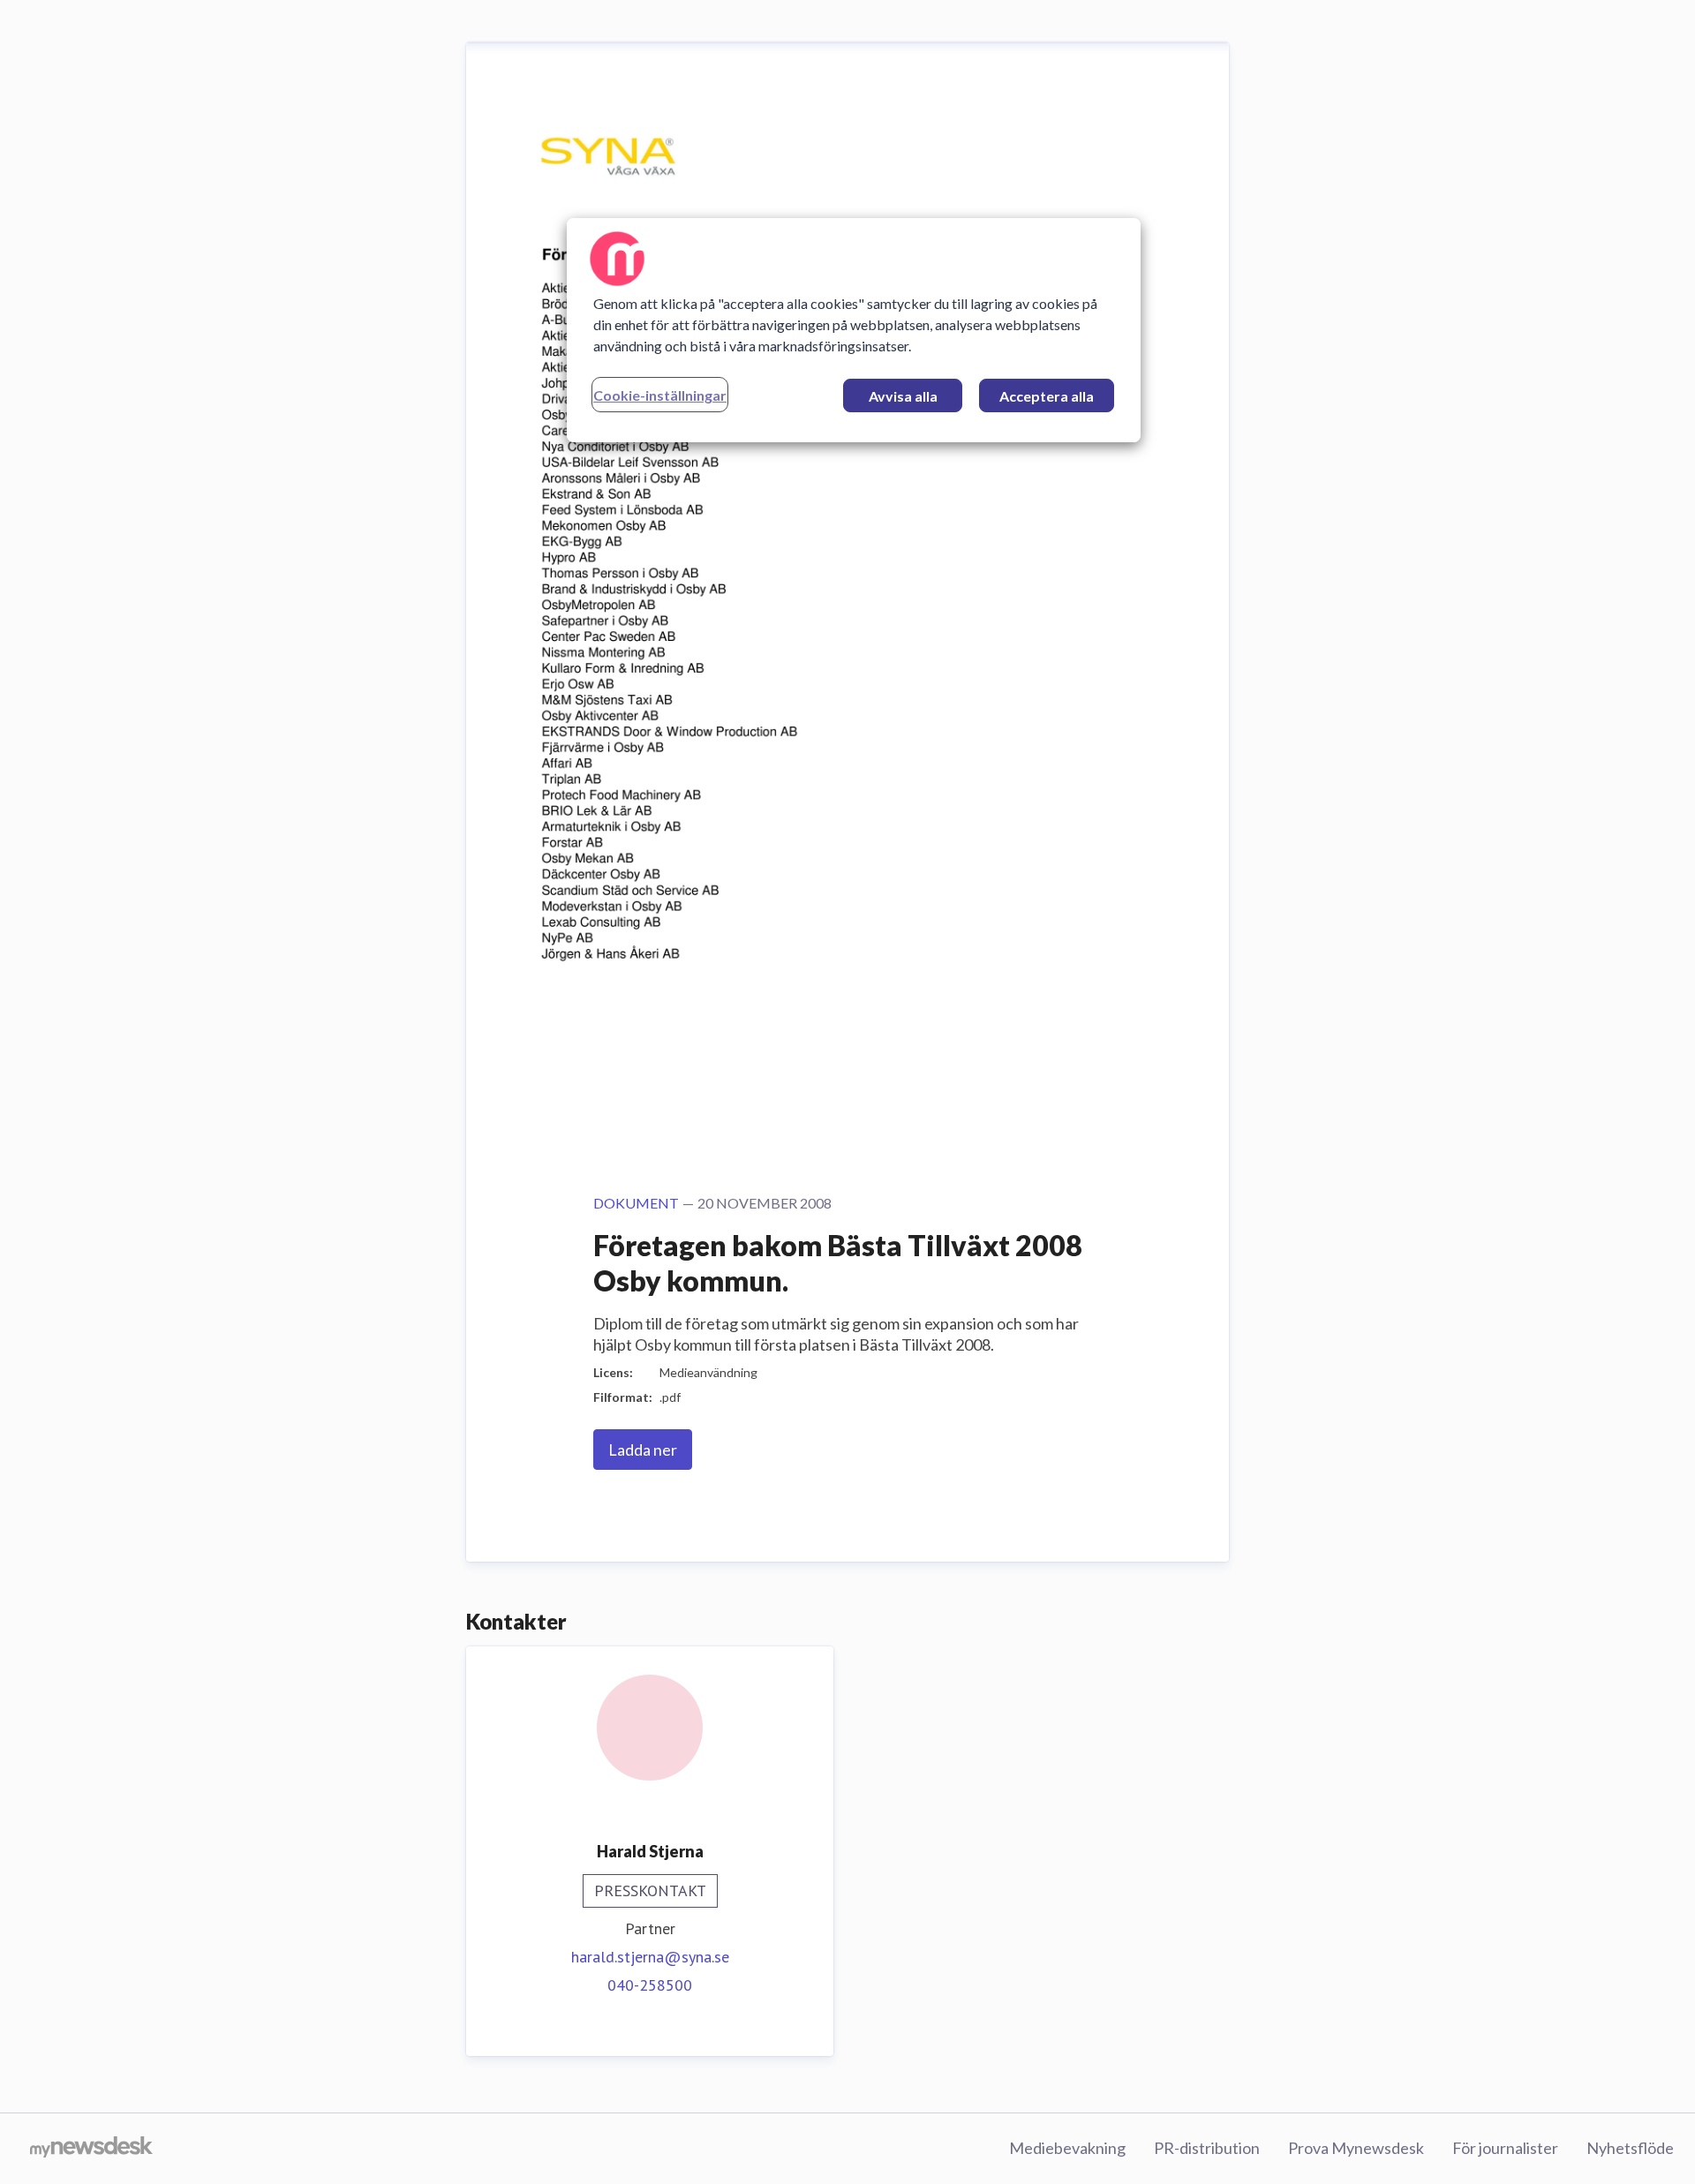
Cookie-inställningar (660, 395)
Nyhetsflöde (1630, 2148)
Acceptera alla (1047, 396)
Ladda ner (643, 1450)
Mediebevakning (1067, 2148)
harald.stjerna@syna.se (650, 1957)
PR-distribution (1207, 2148)
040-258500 (650, 1985)
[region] (854, 330)
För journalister (1505, 2148)
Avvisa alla (903, 396)
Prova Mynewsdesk (1356, 2148)
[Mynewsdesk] (91, 2149)
